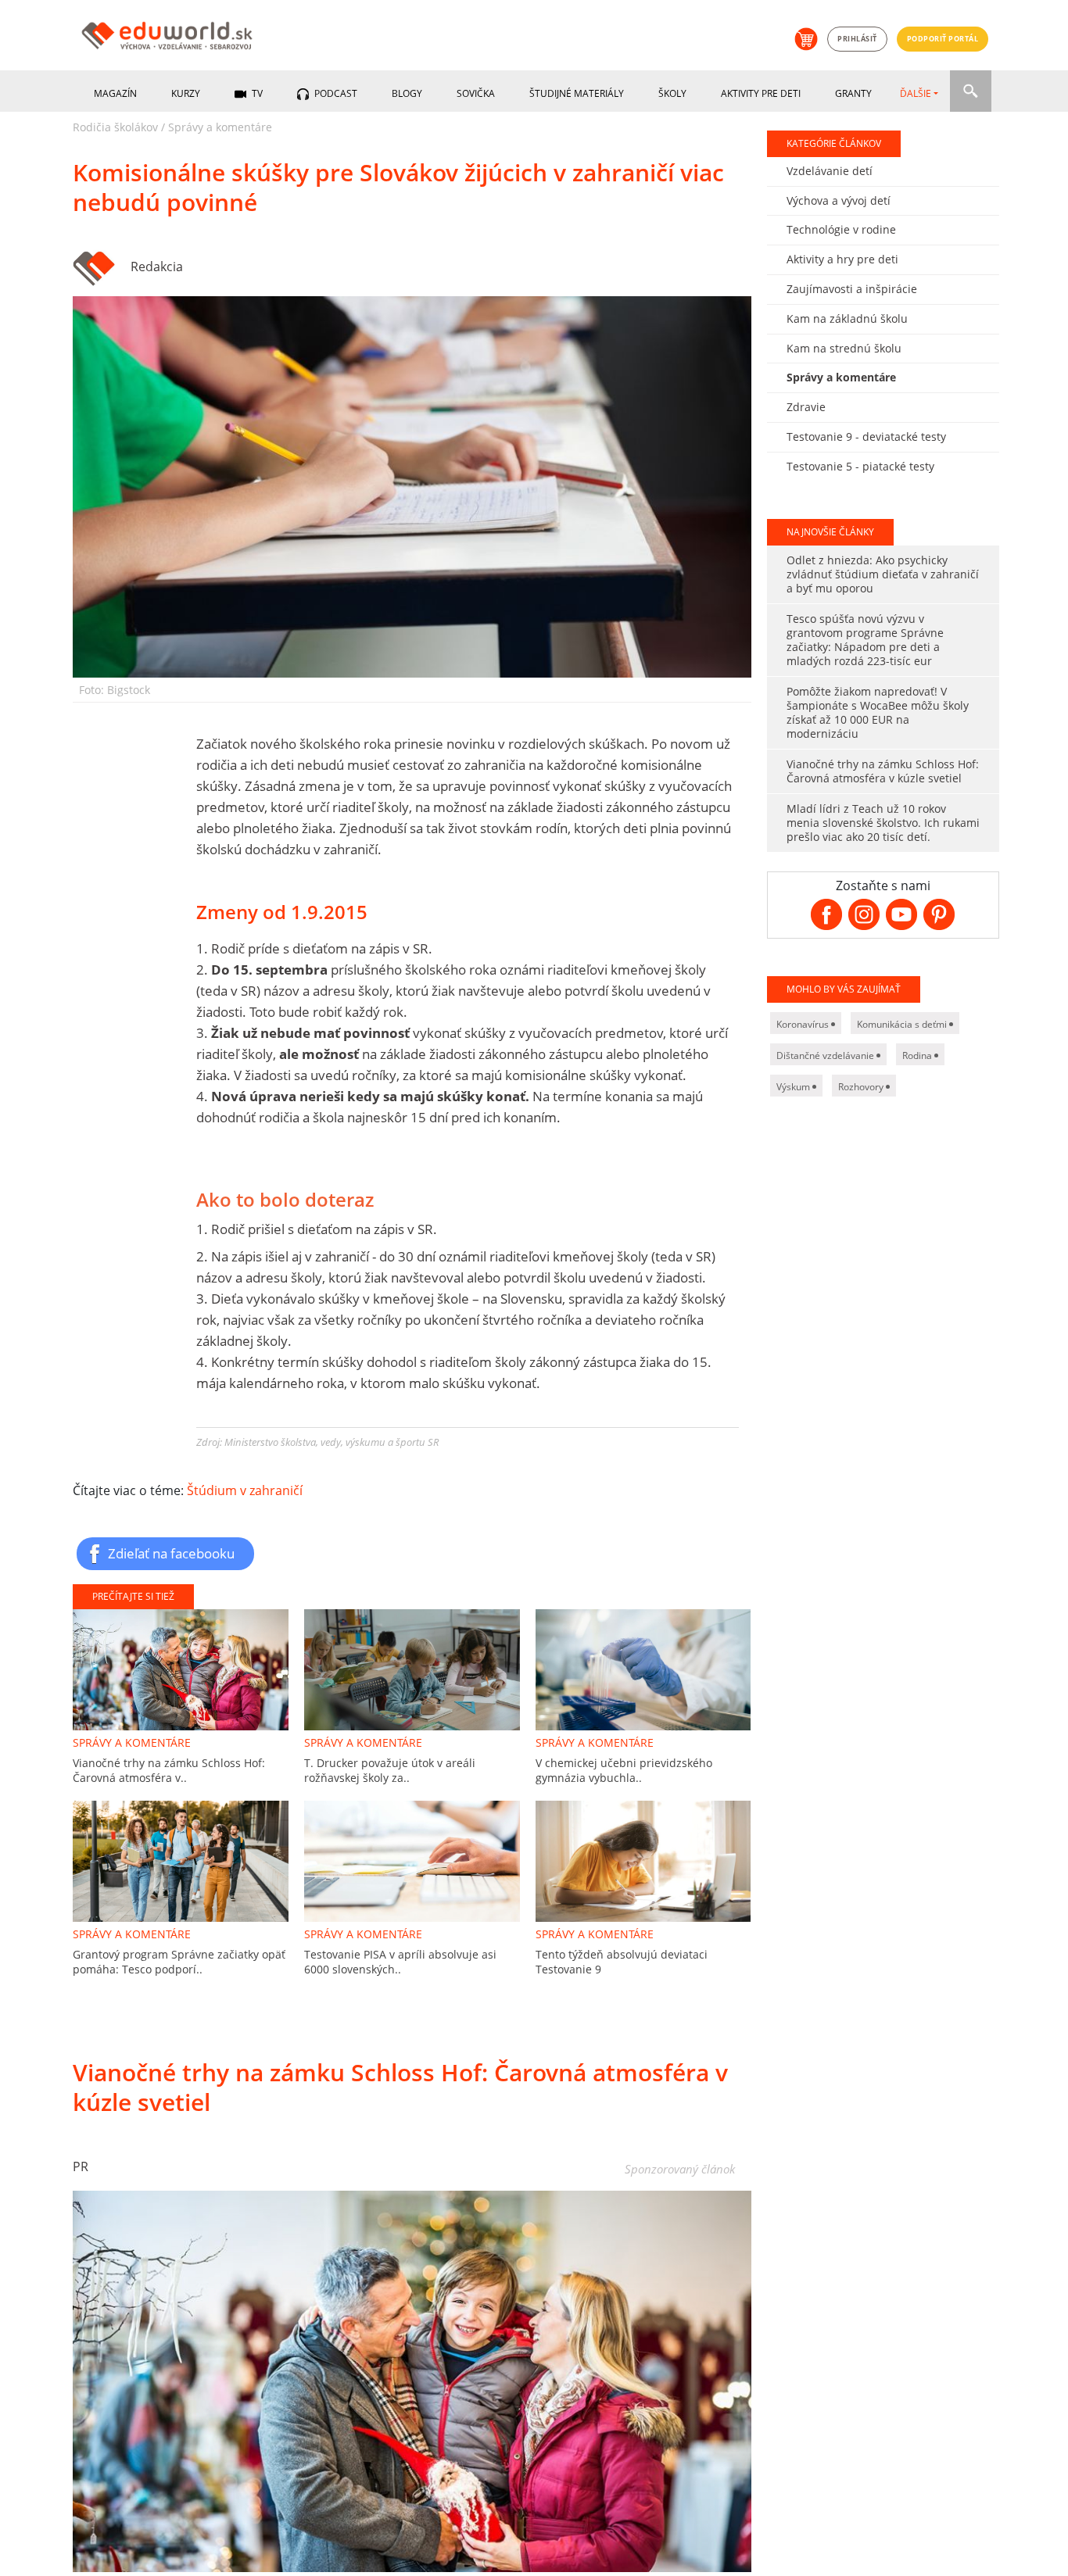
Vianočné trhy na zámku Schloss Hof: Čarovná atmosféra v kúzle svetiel (883, 771)
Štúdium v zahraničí (245, 1490)
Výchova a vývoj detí (839, 200)
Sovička (476, 93)
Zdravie (806, 407)
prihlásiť (857, 39)
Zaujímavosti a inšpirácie (852, 289)
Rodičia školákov (115, 127)
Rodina (918, 1055)
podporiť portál (943, 39)
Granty (853, 93)
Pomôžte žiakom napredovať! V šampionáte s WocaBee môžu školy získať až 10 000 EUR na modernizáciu (878, 712)
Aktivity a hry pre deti (842, 259)
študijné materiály (577, 93)
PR (81, 2166)
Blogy (407, 93)
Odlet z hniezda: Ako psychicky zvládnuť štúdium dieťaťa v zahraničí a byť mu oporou (883, 574)
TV (256, 93)
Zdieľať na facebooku (171, 1553)
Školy (672, 93)
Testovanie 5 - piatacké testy (860, 466)
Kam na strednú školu (844, 348)
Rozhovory (862, 1087)
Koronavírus (804, 1024)
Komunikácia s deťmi (903, 1024)
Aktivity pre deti (761, 93)
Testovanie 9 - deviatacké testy (866, 436)
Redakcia (157, 267)
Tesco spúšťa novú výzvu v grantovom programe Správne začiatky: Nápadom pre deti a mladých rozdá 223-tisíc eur (865, 640)
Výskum (794, 1087)
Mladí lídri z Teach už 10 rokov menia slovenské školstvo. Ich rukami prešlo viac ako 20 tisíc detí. (883, 823)
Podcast (335, 93)
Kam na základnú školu (847, 318)
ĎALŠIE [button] (916, 93)
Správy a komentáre (220, 127)
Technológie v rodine (841, 229)
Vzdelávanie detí (830, 171)
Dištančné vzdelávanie (826, 1055)
